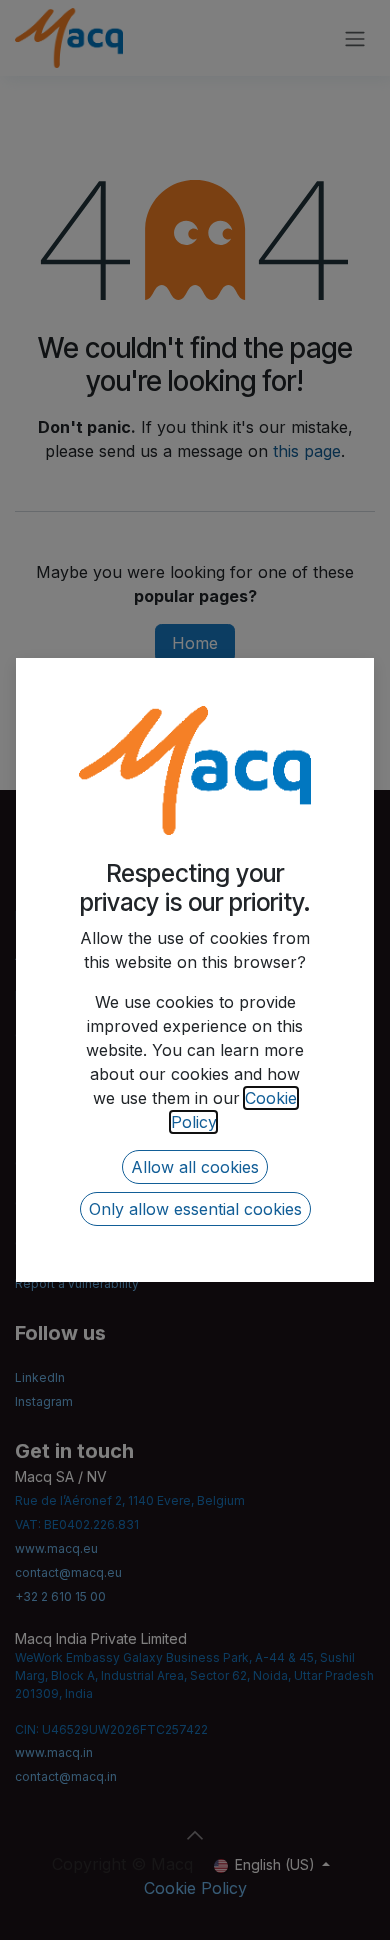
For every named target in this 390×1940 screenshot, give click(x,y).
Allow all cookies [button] (195, 1167)
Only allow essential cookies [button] (195, 1209)
